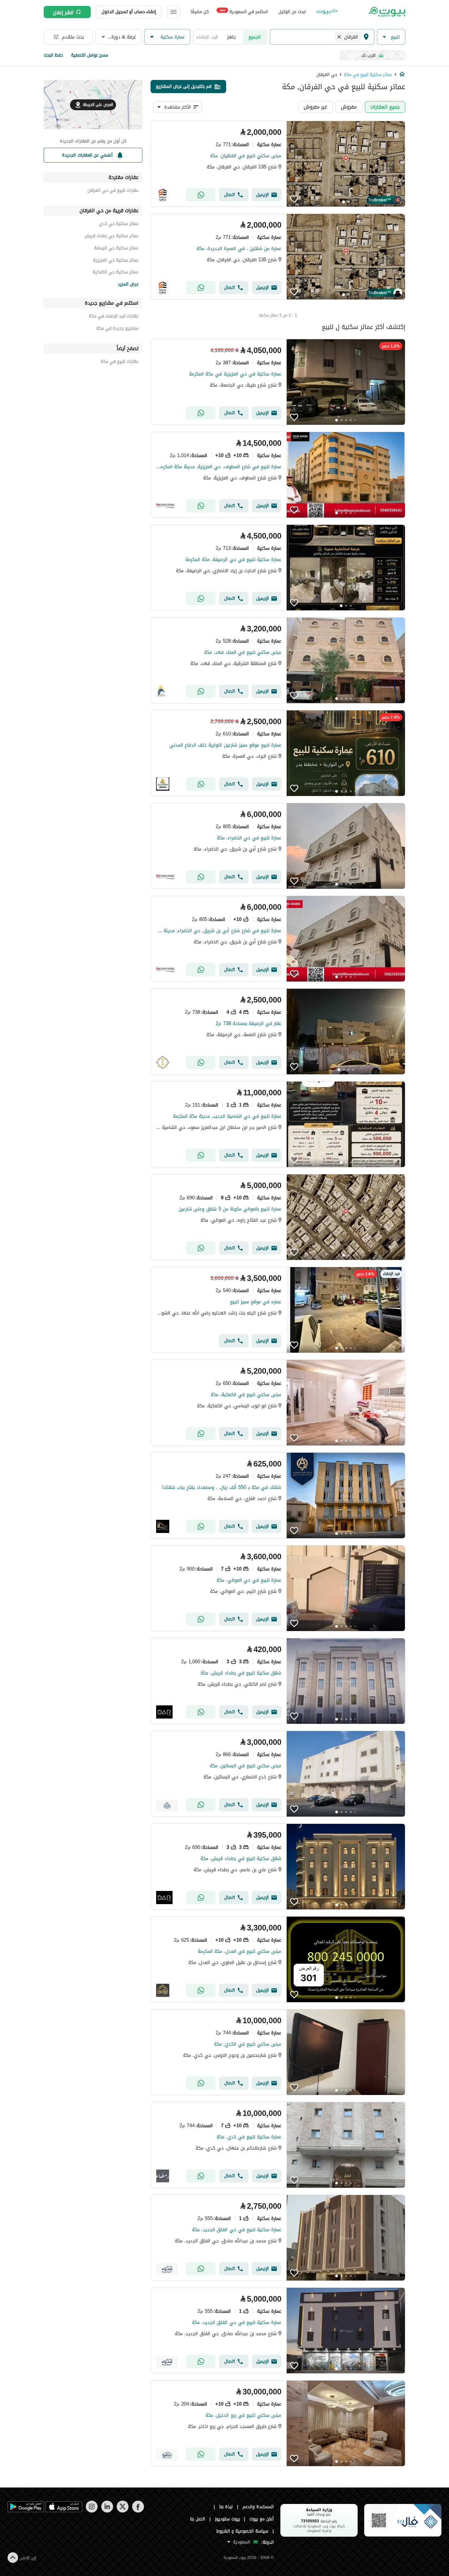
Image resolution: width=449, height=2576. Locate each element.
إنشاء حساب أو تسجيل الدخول (129, 12)
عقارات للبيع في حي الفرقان (113, 191)
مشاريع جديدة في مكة (117, 329)
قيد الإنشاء (207, 37)
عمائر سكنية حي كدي (119, 225)
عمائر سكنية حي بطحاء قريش (111, 237)
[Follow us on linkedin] (107, 2511)
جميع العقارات (385, 107)
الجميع (255, 37)
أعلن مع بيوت (262, 2519)
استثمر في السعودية (244, 11)
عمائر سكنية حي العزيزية (116, 261)
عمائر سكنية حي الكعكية (116, 273)
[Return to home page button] (386, 12)
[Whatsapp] (201, 195)
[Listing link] (278, 164)
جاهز (232, 37)
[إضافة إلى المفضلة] (294, 199)
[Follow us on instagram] (92, 2511)
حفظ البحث (53, 55)
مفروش (349, 107)
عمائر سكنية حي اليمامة (116, 249)
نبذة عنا (226, 2507)
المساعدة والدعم (258, 2507)
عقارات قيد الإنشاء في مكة (114, 317)
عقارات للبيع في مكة (119, 362)
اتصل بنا (198, 2519)
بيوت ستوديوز (227, 2519)
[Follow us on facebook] (138, 2511)
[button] (391, 37)
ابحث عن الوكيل (292, 12)
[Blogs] (327, 12)
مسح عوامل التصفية (90, 55)
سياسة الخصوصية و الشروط (242, 2531)
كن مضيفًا (200, 12)
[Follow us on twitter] (122, 2511)
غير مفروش (315, 107)
